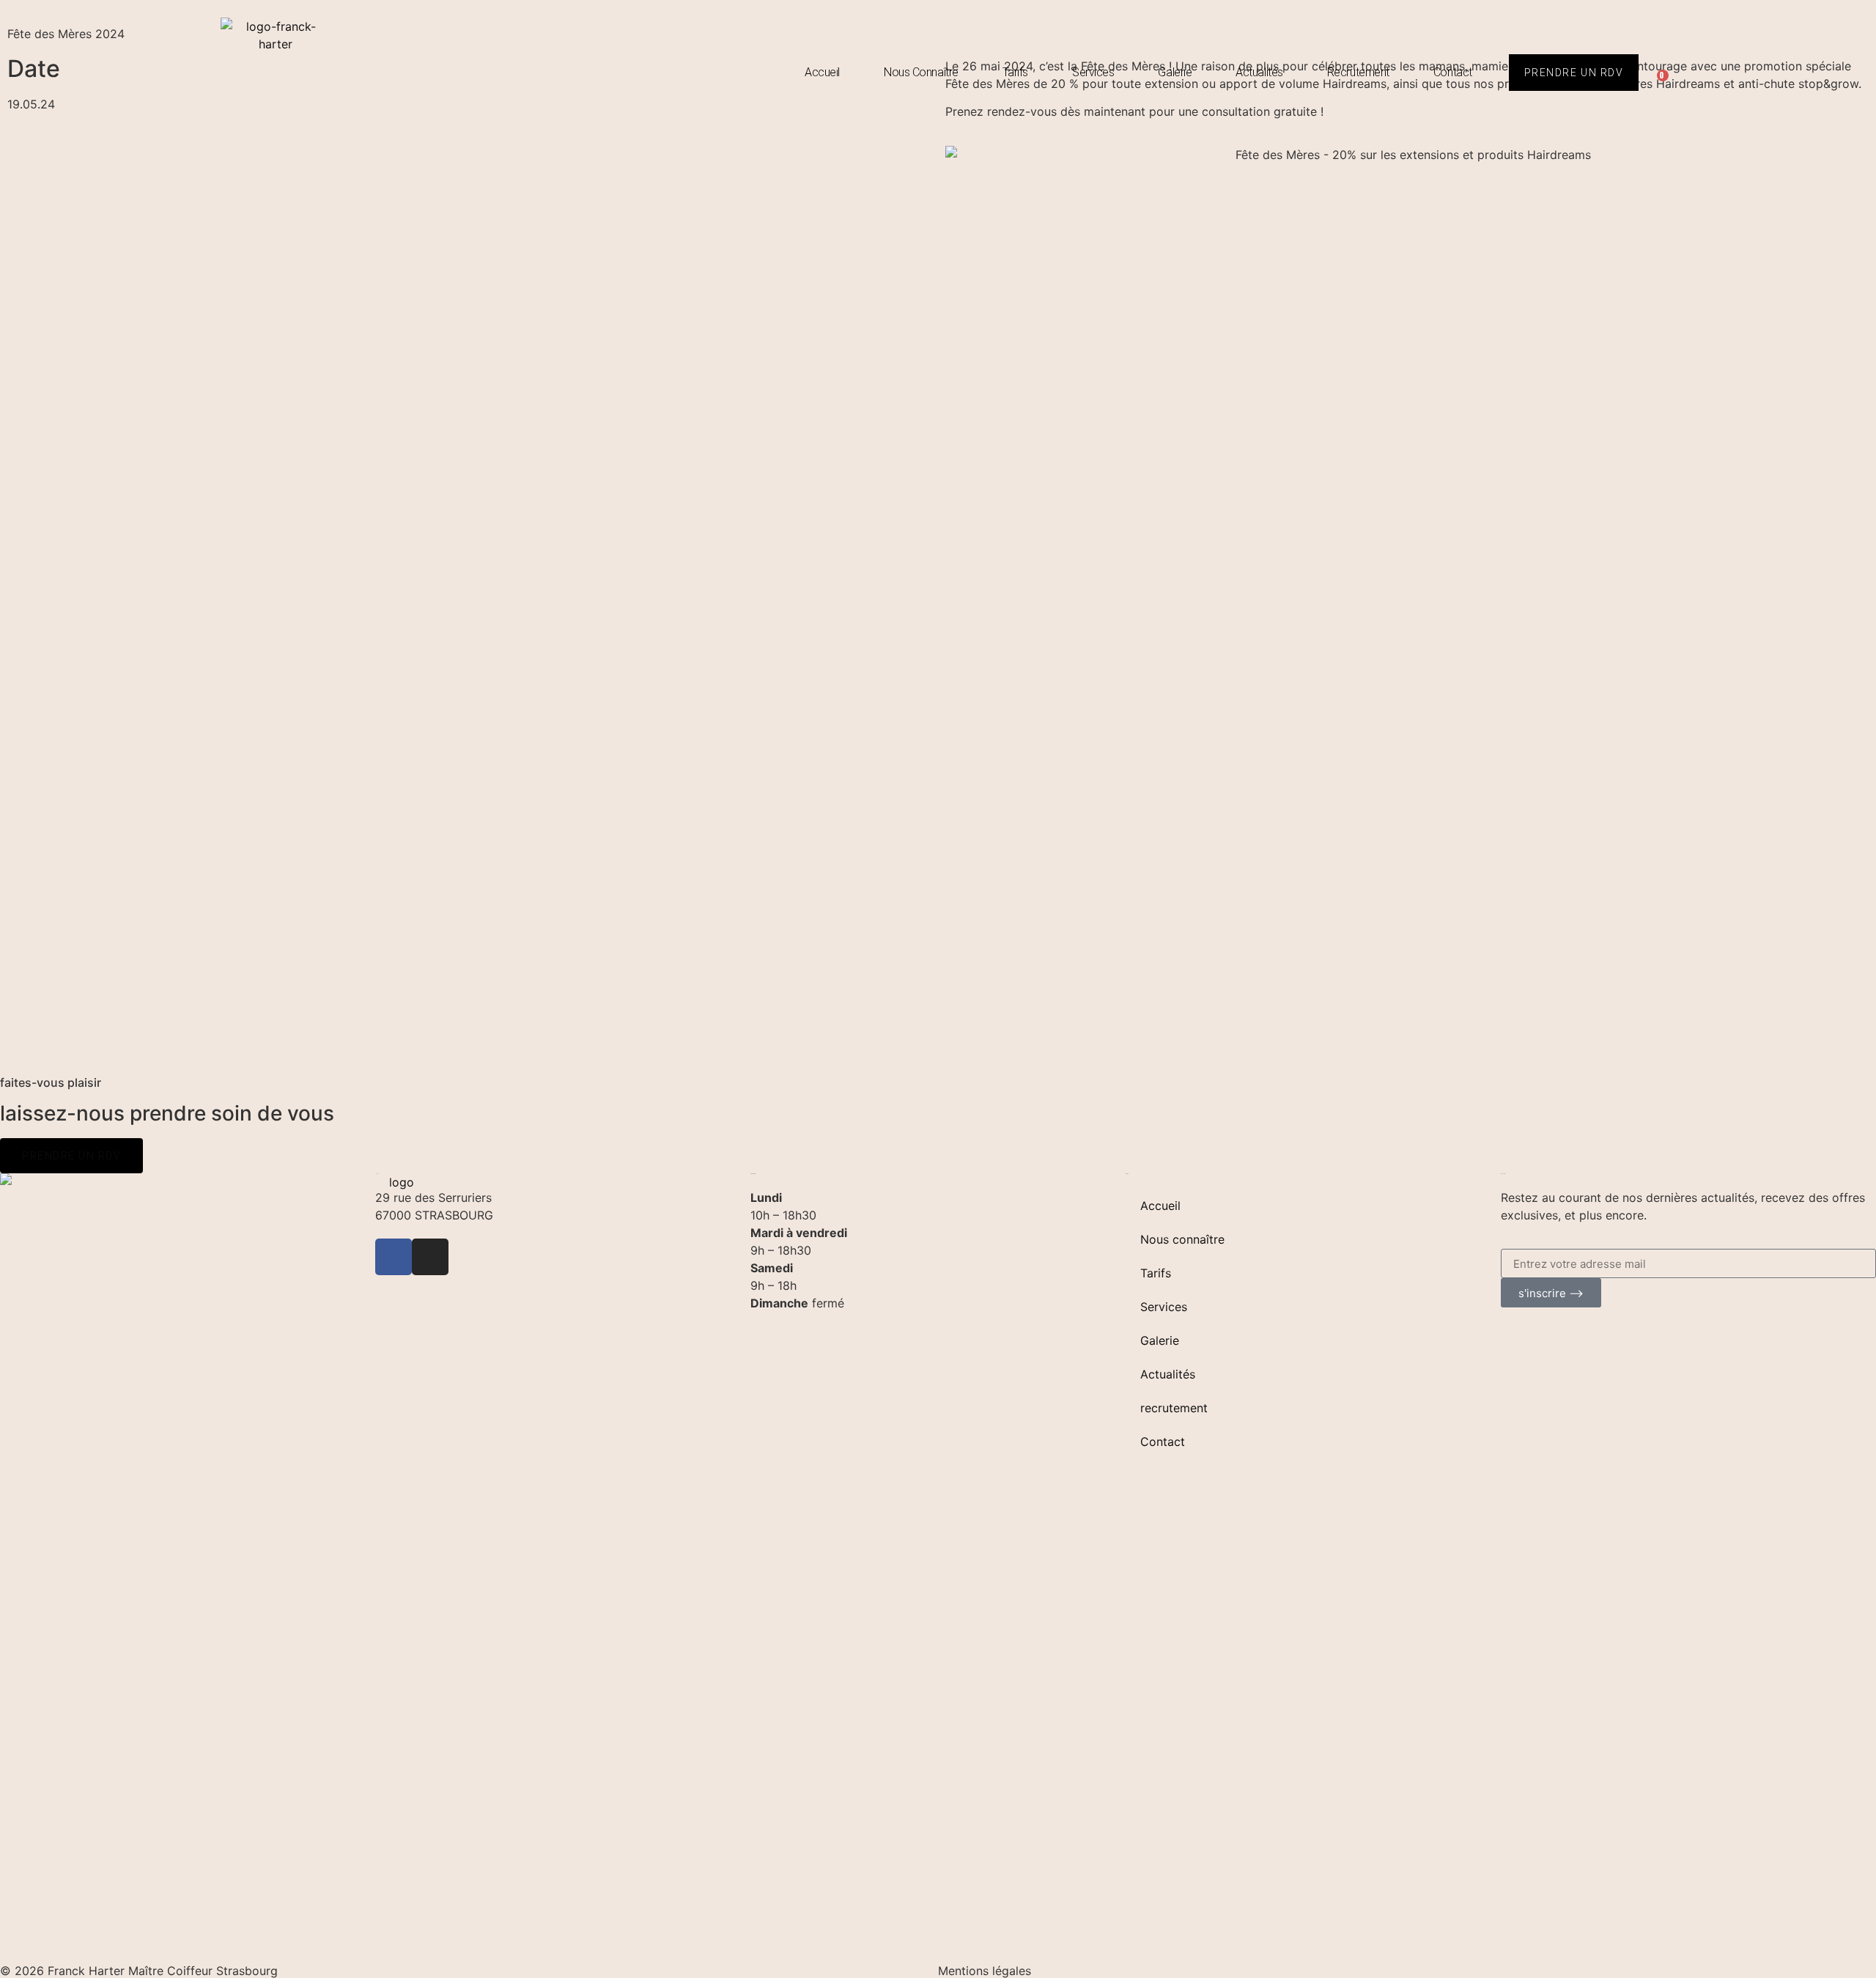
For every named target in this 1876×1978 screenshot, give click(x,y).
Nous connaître (921, 72)
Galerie (1175, 72)
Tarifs (1015, 72)
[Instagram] (430, 1257)
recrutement (1358, 72)
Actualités (1259, 72)
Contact (1453, 72)
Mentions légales (985, 1971)
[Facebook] (394, 1257)
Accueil (822, 72)
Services (1093, 72)
